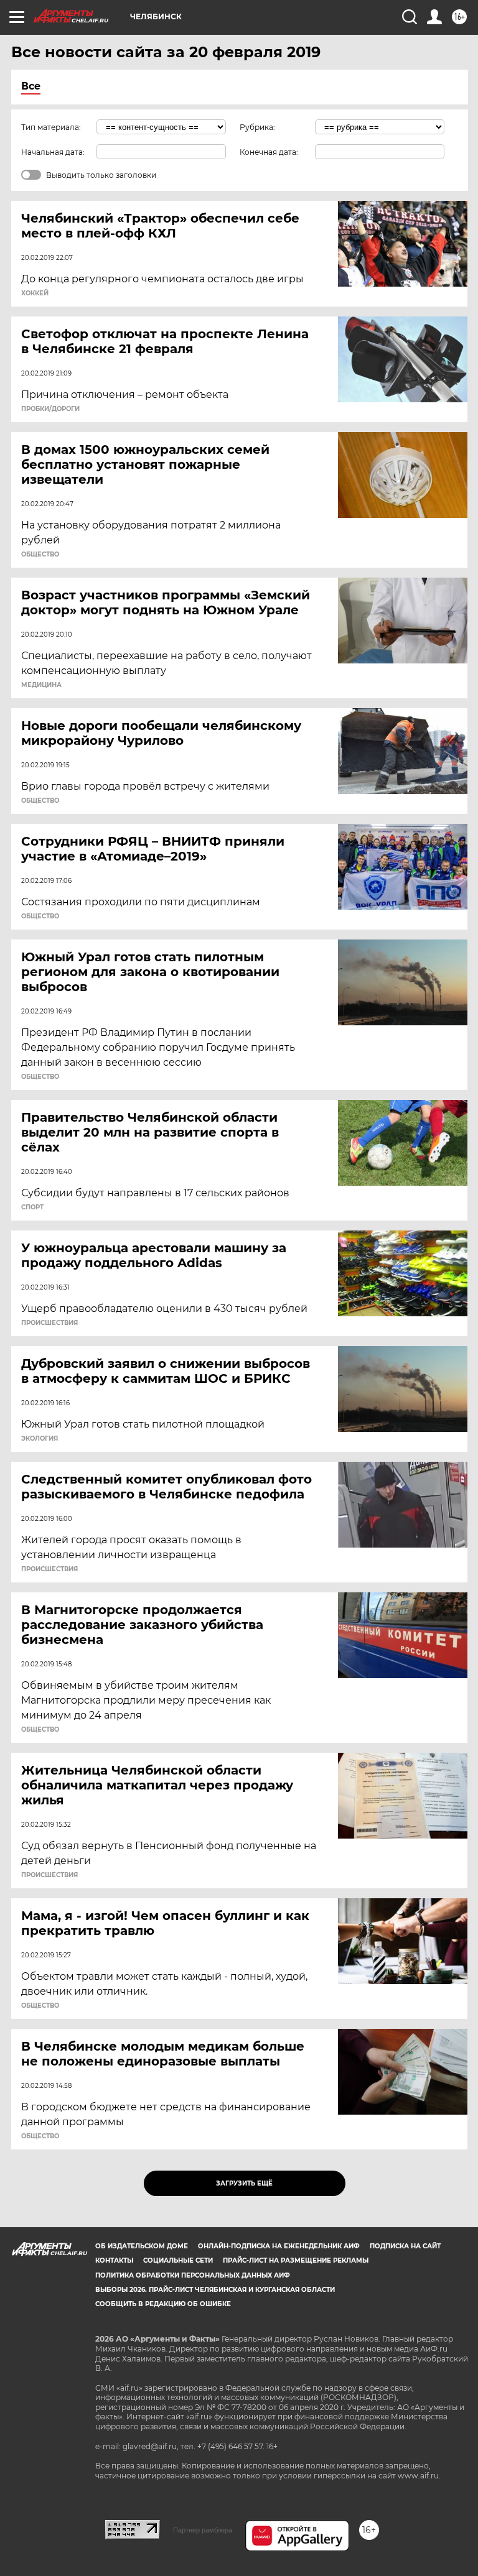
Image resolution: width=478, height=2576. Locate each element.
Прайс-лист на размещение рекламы (296, 2260)
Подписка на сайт (405, 2246)
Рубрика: (257, 127)
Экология (40, 1439)
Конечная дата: (269, 152)
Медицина (41, 685)
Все (31, 86)
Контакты (114, 2260)
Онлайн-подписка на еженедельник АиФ (279, 2246)
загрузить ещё (244, 2183)
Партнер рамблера (203, 2530)
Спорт (32, 1207)
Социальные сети (178, 2260)
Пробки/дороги (50, 409)
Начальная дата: (53, 152)
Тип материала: (51, 127)
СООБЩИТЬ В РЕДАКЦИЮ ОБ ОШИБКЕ (163, 2304)
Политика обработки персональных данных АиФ (193, 2275)
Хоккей (35, 293)
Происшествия (49, 1323)
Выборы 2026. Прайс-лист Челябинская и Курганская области (215, 2290)
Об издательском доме (142, 2246)
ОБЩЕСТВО (40, 555)
